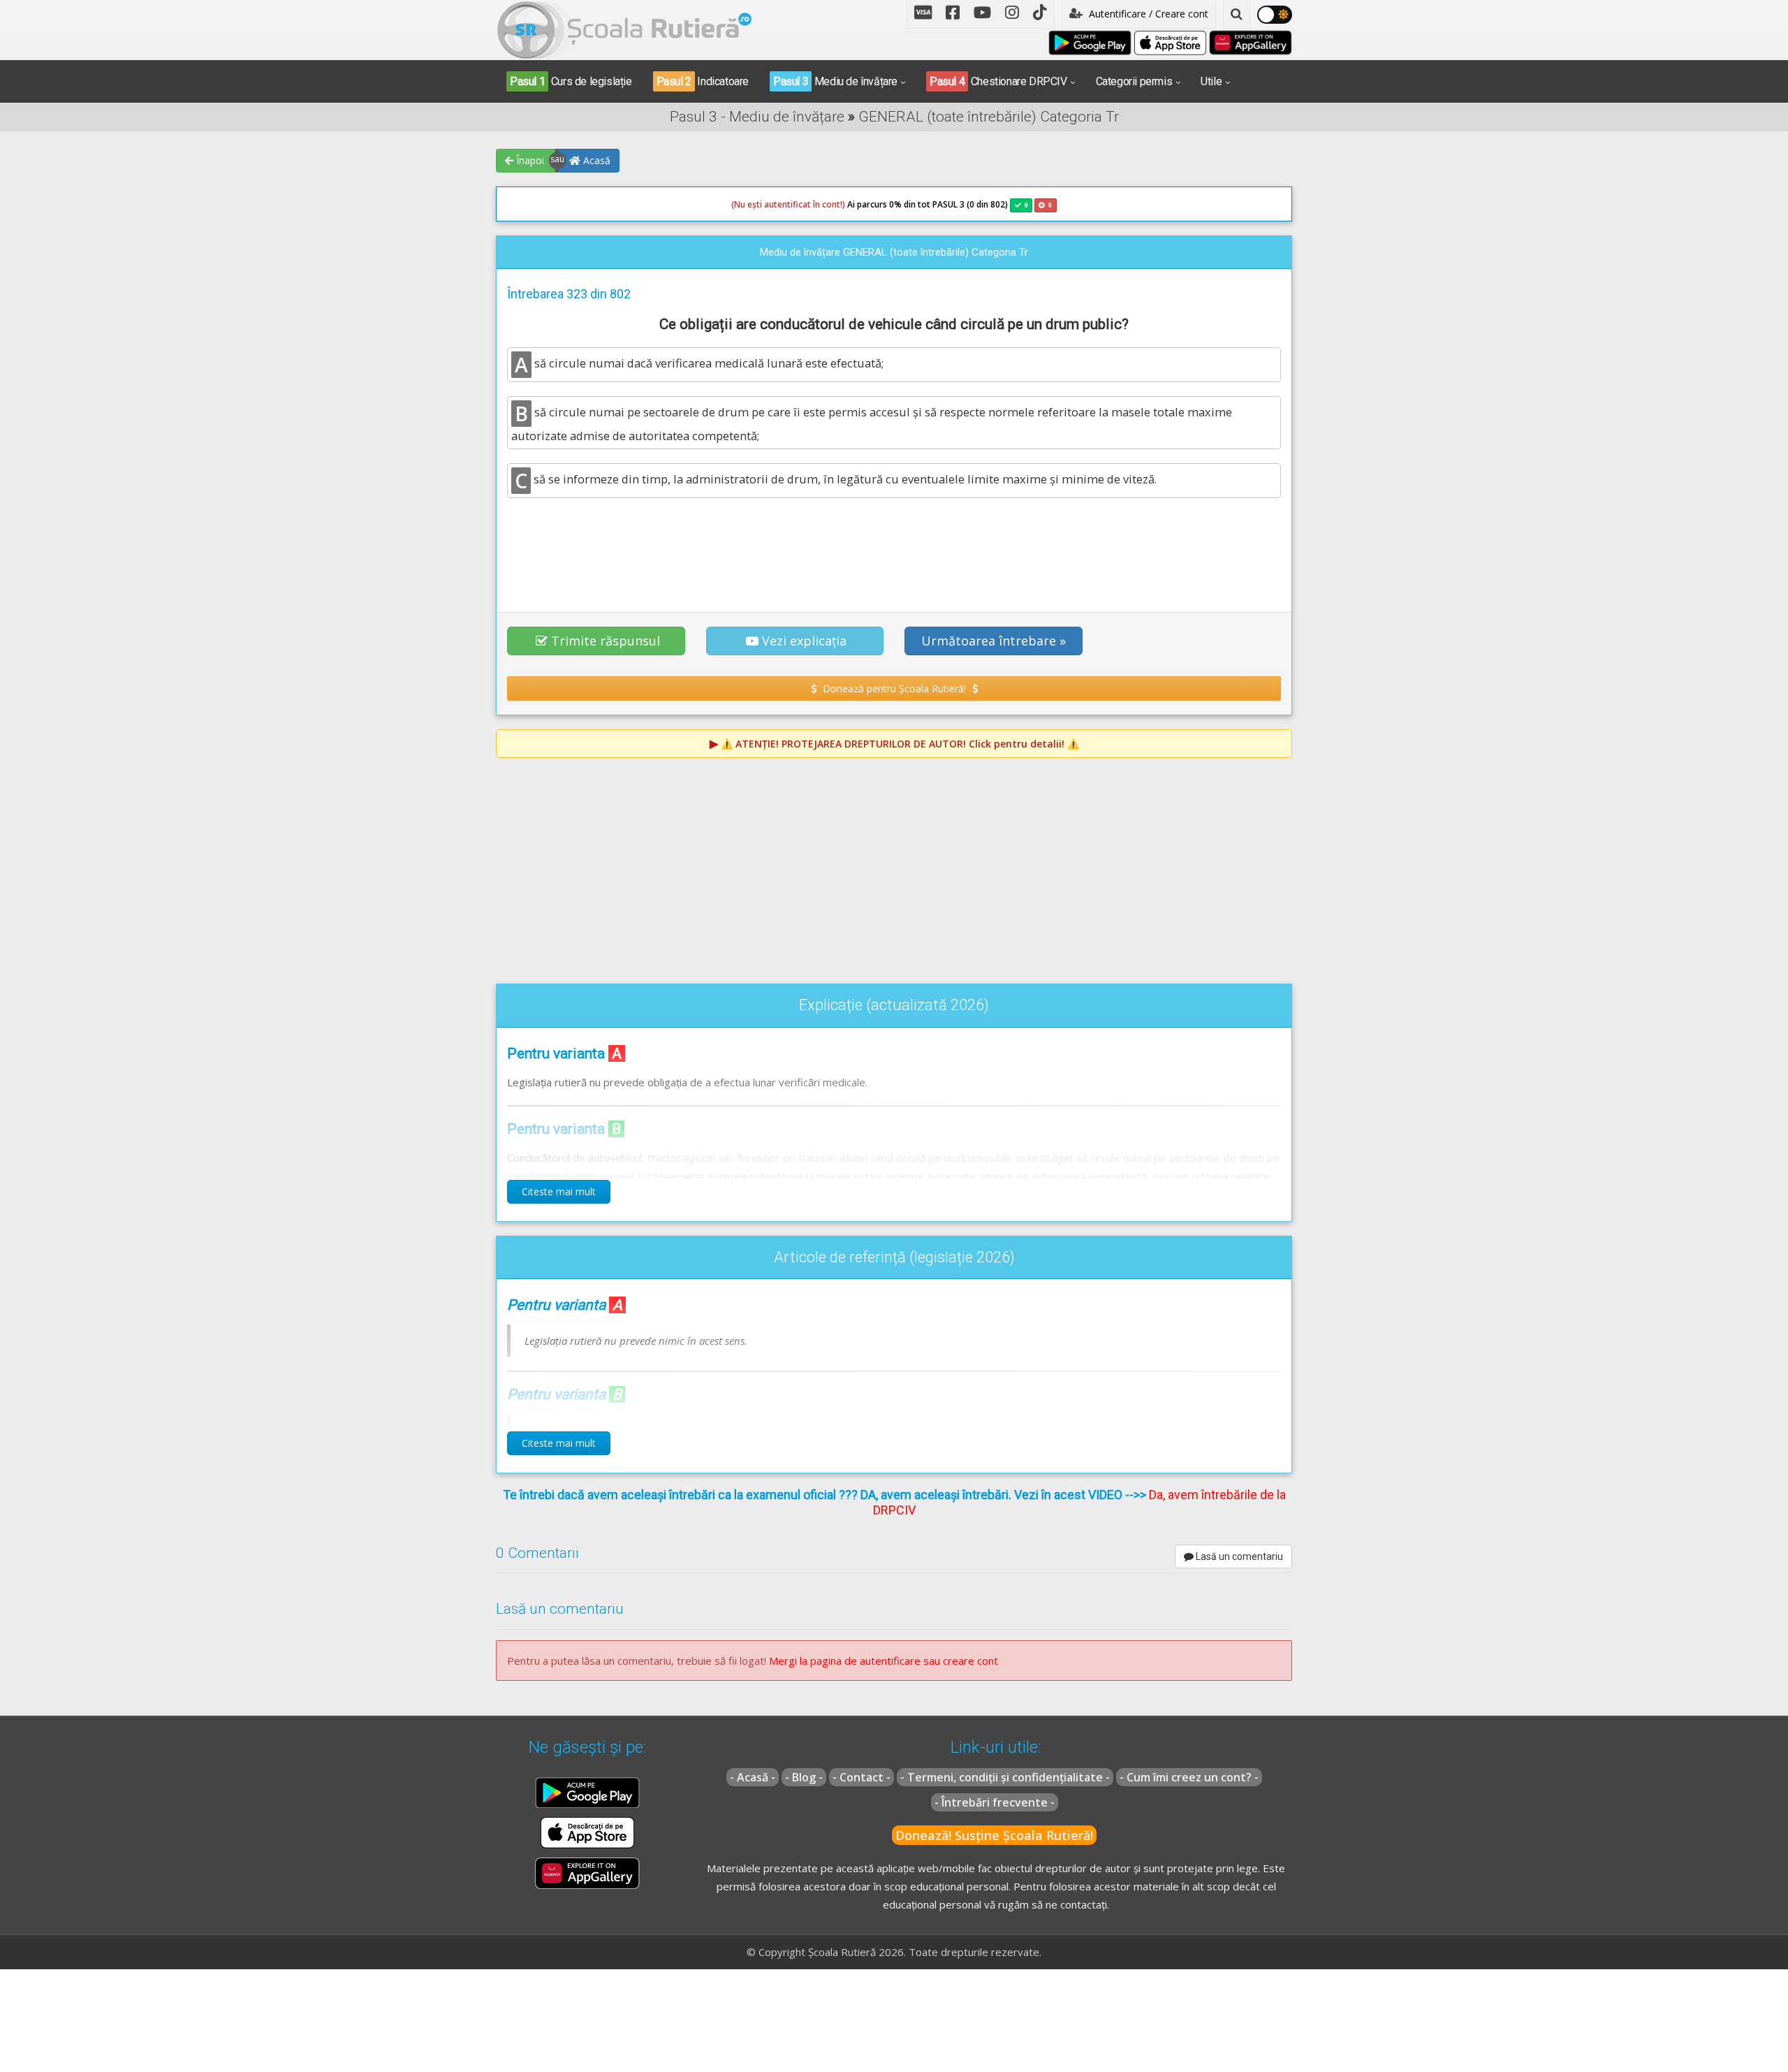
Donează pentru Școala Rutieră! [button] (894, 688)
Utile (1211, 81)
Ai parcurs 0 (813, 204)
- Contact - (862, 1777)
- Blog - (804, 1777)
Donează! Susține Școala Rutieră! (994, 1835)
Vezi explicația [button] (804, 641)
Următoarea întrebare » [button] (994, 641)
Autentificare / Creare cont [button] (1147, 14)
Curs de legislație (571, 81)
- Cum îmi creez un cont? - (1189, 1777)
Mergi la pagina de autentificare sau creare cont (884, 1661)
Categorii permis (1134, 81)
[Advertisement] (894, 547)
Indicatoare (703, 81)
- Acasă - (753, 1777)
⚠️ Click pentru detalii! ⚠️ (900, 744)
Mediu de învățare (835, 81)
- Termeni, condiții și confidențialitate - (1005, 1777)
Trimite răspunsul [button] (606, 641)
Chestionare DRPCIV (998, 81)
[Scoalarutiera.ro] (624, 29)
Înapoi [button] (529, 160)
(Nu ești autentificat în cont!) (788, 204)
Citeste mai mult (559, 1191)
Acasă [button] (595, 160)
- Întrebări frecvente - (995, 1802)
